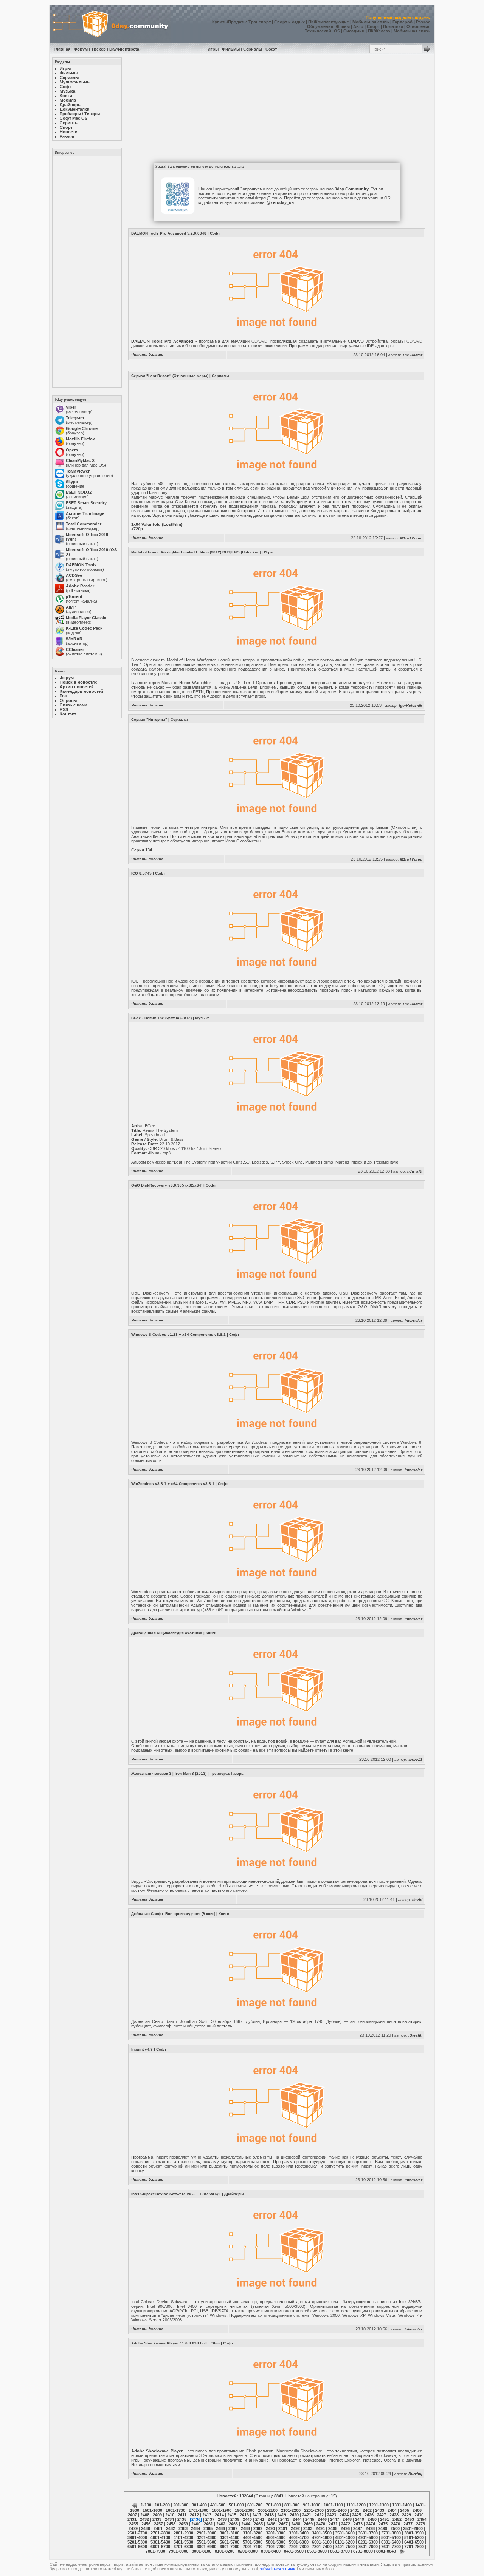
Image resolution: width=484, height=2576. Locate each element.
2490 (270, 2528)
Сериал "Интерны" (149, 719)
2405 (405, 2510)
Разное (423, 22)
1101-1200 (356, 2505)
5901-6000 (299, 2542)
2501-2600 (413, 2528)
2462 (221, 2524)
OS (337, 31)
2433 (157, 2519)
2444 (297, 2519)
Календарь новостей (81, 691)
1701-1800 (199, 2510)
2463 (233, 2524)
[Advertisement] (86, 271)
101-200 (162, 2505)
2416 (244, 2515)
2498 (370, 2528)
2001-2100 (268, 2510)
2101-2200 (291, 2510)
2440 (247, 2519)
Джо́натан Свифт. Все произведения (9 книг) (173, 1914)
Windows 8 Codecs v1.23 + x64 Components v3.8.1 (178, 1334)
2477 (408, 2524)
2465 (258, 2524)
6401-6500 (414, 2542)
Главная (62, 49)
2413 (207, 2515)
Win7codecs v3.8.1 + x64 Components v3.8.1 (173, 1484)
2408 (145, 2515)
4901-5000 (368, 2537)
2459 (183, 2524)
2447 (335, 2519)
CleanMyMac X (80, 460)
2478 (420, 2524)
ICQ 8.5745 (141, 873)
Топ (64, 696)
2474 (371, 2524)
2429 (406, 2515)
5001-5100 (391, 2537)
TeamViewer (78, 471)
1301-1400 (402, 2505)
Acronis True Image (85, 513)
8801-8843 (386, 2551)
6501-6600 (137, 2547)
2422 (319, 2515)
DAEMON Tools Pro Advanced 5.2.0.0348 (169, 233)
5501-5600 (206, 2542)
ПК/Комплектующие (329, 22)
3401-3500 (322, 2533)
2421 (307, 2515)
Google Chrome (82, 428)
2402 (367, 2510)
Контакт (68, 714)
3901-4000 (137, 2537)
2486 (220, 2528)
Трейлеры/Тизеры (227, 1773)
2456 (146, 2524)
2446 (322, 2519)
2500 (395, 2528)
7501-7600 (368, 2547)
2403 (380, 2510)
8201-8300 (248, 2551)
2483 (183, 2528)
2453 (410, 2519)
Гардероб (403, 22)
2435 (182, 2519)
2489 (258, 2528)
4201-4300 (206, 2537)
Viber (71, 407)
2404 (392, 2510)
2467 (283, 2524)
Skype (72, 482)
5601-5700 (230, 2542)
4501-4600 (276, 2537)
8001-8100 (202, 2551)
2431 (132, 2519)
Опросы (68, 700)
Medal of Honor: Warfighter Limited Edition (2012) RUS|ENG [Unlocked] (196, 552)
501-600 (236, 2505)
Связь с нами (74, 705)
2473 (358, 2524)
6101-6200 (345, 2542)
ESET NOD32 (79, 492)
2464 (246, 2524)
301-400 (199, 2505)
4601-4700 (299, 2537)
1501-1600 (152, 2510)
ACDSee (74, 575)
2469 (308, 2524)
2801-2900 (183, 2533)
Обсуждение (320, 26)
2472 (346, 2524)
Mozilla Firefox (80, 439)
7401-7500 (345, 2547)
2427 (382, 2515)
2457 (158, 2524)
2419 (282, 2515)
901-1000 (312, 2505)
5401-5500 (183, 2542)
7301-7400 (322, 2547)
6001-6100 (322, 2542)
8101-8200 (225, 2551)
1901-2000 (245, 2510)
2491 (283, 2528)
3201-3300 (276, 2533)
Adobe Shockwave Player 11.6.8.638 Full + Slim (175, 2343)
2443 (285, 2519)
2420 (294, 2515)
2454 (422, 2519)
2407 (132, 2515)
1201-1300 (379, 2505)
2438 (222, 2519)
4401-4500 (253, 2537)
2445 (310, 2519)
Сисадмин (354, 31)
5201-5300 (137, 2542)
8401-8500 (294, 2551)
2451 (385, 2519)
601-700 (255, 2505)
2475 (383, 2524)
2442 (272, 2519)
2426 (369, 2515)
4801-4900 (345, 2537)
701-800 (273, 2505)
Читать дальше (147, 355)
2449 (360, 2519)
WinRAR (74, 639)
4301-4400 (230, 2537)
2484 (195, 2528)
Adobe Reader (80, 586)
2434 (169, 2519)
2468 (296, 2524)
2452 (397, 2519)
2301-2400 (337, 2510)
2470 (321, 2524)
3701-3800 (391, 2533)
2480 (146, 2528)
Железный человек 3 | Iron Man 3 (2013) (169, 1773)
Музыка (202, 1018)
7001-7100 (253, 2547)
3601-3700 (368, 2533)
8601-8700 (340, 2551)
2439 (235, 2519)
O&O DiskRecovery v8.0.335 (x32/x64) (167, 1185)
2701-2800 (160, 2533)
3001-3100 (230, 2533)
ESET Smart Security (86, 503)
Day (113, 49)
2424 (344, 2515)
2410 (170, 2515)
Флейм (343, 26)
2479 (133, 2528)
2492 (295, 2528)
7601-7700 (391, 2547)
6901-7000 (230, 2547)
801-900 (292, 2505)
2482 (171, 2528)
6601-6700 (160, 2547)
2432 (144, 2519)
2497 (358, 2528)
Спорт (373, 26)
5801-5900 (276, 2542)
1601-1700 (175, 2510)
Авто (358, 26)
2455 (133, 2524)
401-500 (218, 2505)
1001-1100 (333, 2505)
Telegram (75, 418)
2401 (355, 2510)
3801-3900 (414, 2533)
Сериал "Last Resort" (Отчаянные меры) (170, 376)
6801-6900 (206, 2547)
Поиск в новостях (78, 682)
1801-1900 (222, 2510)
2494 (320, 2528)
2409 (157, 2515)
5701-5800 (253, 2542)
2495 (333, 2528)
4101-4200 (183, 2537)
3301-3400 (299, 2533)
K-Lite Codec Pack (84, 628)
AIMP (71, 607)
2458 (171, 2524)
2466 (271, 2524)
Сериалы (253, 49)
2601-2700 (137, 2533)
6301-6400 (391, 2542)
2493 (308, 2528)
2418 (269, 2515)
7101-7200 (276, 2547)
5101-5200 (414, 2537)
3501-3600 (345, 2533)
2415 (232, 2515)
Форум (81, 49)
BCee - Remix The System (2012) (161, 1018)
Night (123, 49)
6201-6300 (368, 2542)
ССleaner (75, 649)
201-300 (181, 2505)
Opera (72, 450)
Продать (237, 22)
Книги (211, 1633)
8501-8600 (317, 2551)
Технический (318, 31)
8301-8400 (271, 2551)
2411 (182, 2515)
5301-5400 (160, 2542)
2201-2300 (314, 2510)
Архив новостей (77, 687)
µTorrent (74, 596)
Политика (393, 26)
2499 (383, 2528)
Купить (220, 22)
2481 (158, 2528)
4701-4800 (322, 2537)
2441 (260, 2519)
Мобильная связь (371, 22)
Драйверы (234, 2194)
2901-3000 (206, 2533)
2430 (419, 2515)
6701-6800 (183, 2547)
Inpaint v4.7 (142, 2049)
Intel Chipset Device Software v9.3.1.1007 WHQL (176, 2194)
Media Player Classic (86, 618)
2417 (257, 2515)
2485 (208, 2528)
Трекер (99, 49)
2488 (245, 2528)
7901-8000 (178, 2551)
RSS (64, 709)
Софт (271, 49)
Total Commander (84, 524)
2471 (333, 2524)
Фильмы (231, 49)
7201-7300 (299, 2547)
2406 (417, 2510)
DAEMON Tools (81, 565)
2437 (210, 2519)
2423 (332, 2515)
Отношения (418, 26)
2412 (194, 2515)
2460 (196, 2524)
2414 (219, 2515)
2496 (345, 2528)
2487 (233, 2528)
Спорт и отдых (289, 22)
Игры (213, 49)
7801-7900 (155, 2551)
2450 (372, 2519)
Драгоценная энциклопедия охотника (167, 1633)
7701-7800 (414, 2547)
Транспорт (260, 22)
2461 (208, 2524)
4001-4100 (160, 2537)
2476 (396, 2524)
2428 (394, 2515)
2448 (347, 2519)
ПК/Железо (379, 31)
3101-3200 (253, 2533)
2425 (357, 2515)
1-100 (146, 2505)
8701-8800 (363, 2551)
